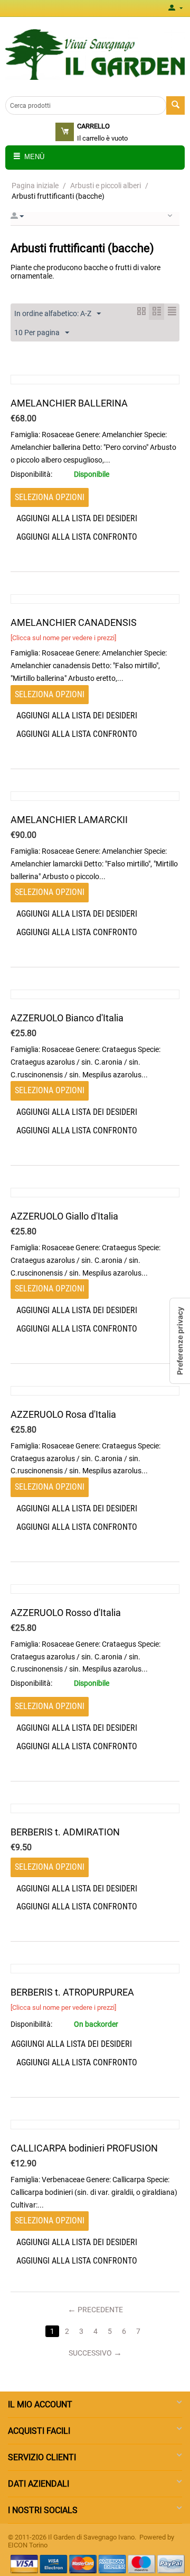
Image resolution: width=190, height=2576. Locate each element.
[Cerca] (175, 105)
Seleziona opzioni (50, 497)
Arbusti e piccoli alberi (106, 186)
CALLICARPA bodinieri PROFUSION (84, 2148)
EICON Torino (28, 2545)
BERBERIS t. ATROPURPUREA (72, 1992)
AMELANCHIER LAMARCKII (69, 820)
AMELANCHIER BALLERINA (69, 403)
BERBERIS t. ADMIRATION (65, 1832)
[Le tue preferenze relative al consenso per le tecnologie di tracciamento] (180, 1341)
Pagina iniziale (35, 186)
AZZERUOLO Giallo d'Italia (64, 1216)
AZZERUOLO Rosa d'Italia (63, 1414)
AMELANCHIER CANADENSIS (74, 622)
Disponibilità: (31, 474)
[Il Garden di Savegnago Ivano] (95, 54)
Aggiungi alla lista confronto (77, 537)
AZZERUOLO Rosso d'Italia (66, 1613)
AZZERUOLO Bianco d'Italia (67, 1018)
